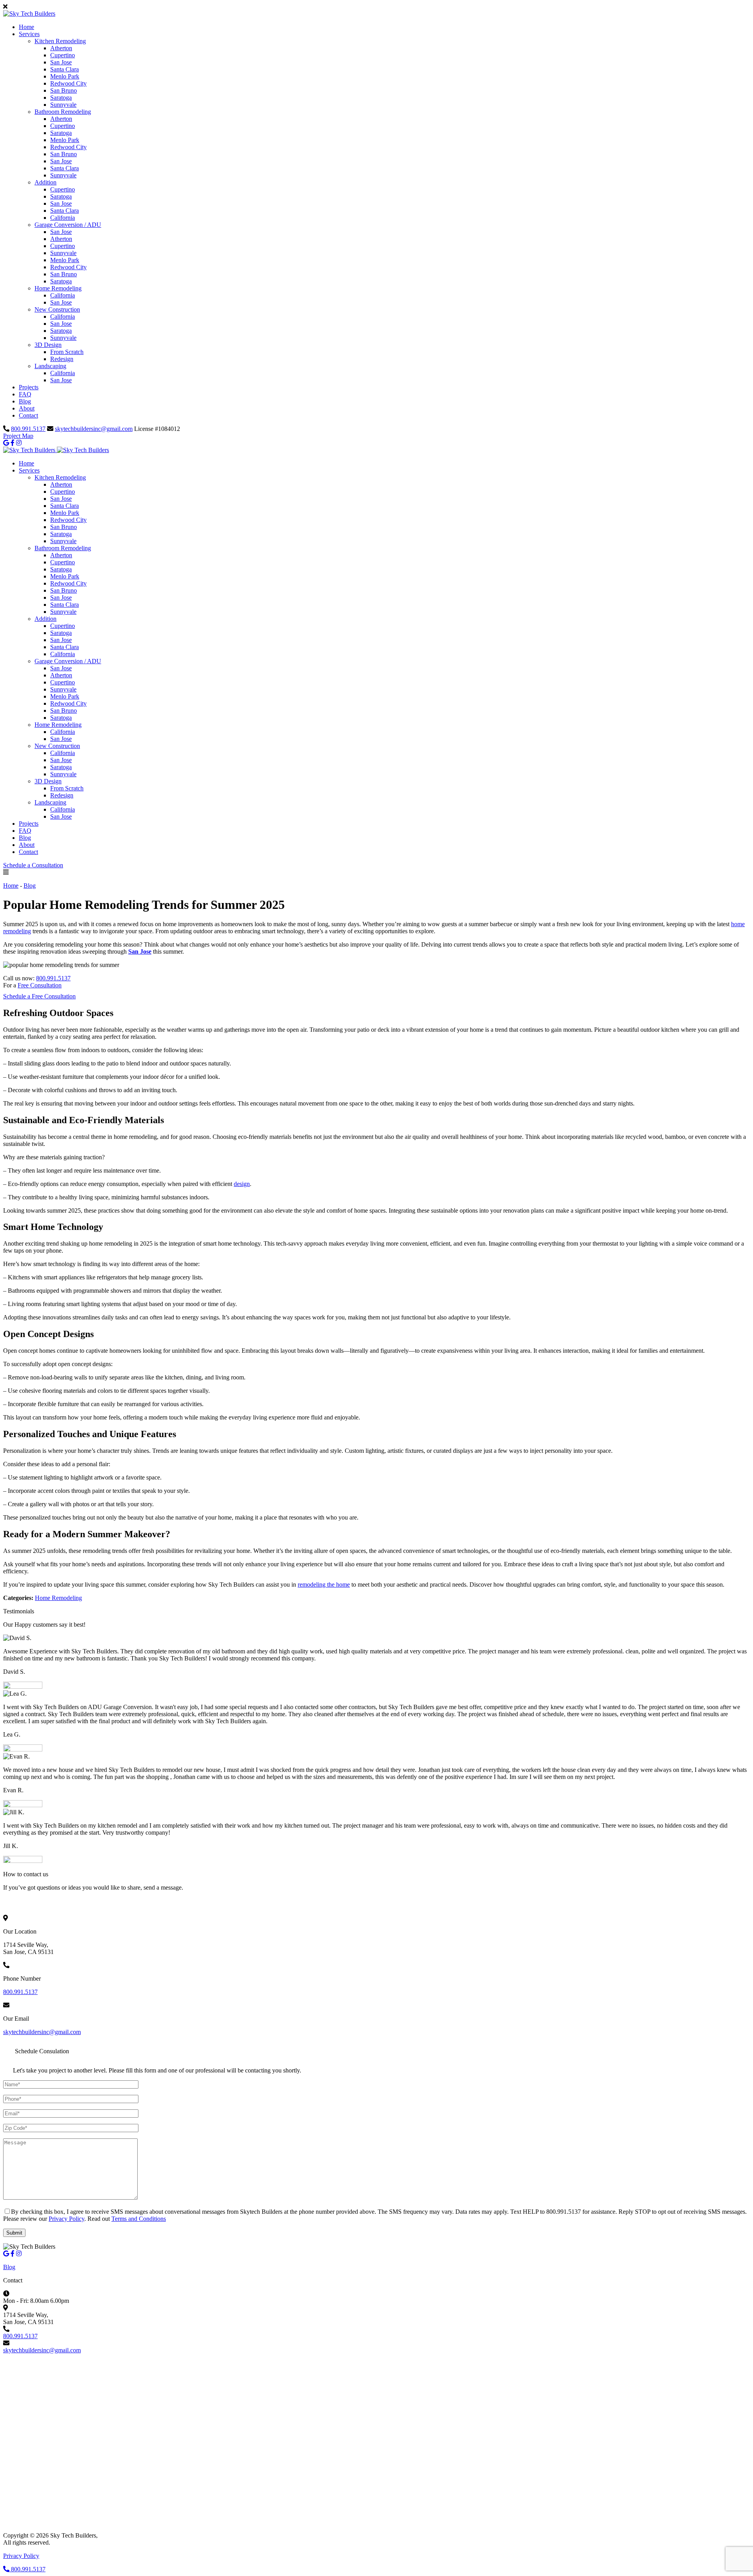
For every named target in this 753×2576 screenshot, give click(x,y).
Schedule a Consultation (33, 865)
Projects (29, 387)
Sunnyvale (63, 105)
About (27, 408)
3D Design (48, 345)
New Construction (57, 309)
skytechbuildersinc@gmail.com (94, 429)
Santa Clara (65, 69)
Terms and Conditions (139, 2219)
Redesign (62, 359)
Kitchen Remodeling (60, 41)
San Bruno (64, 90)
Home (26, 27)
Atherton (61, 48)
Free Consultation (40, 985)
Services (29, 34)
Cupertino (63, 55)
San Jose (61, 62)
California (63, 218)
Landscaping (50, 366)
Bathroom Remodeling (63, 112)
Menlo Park (65, 76)
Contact (28, 415)
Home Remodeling (58, 288)
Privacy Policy (66, 2219)
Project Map (18, 436)
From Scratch (67, 352)
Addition (45, 182)
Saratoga (61, 98)
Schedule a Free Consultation (39, 996)
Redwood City (68, 83)
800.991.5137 (28, 429)
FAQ (25, 394)
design (242, 1184)
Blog (25, 401)
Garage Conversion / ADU (68, 225)
